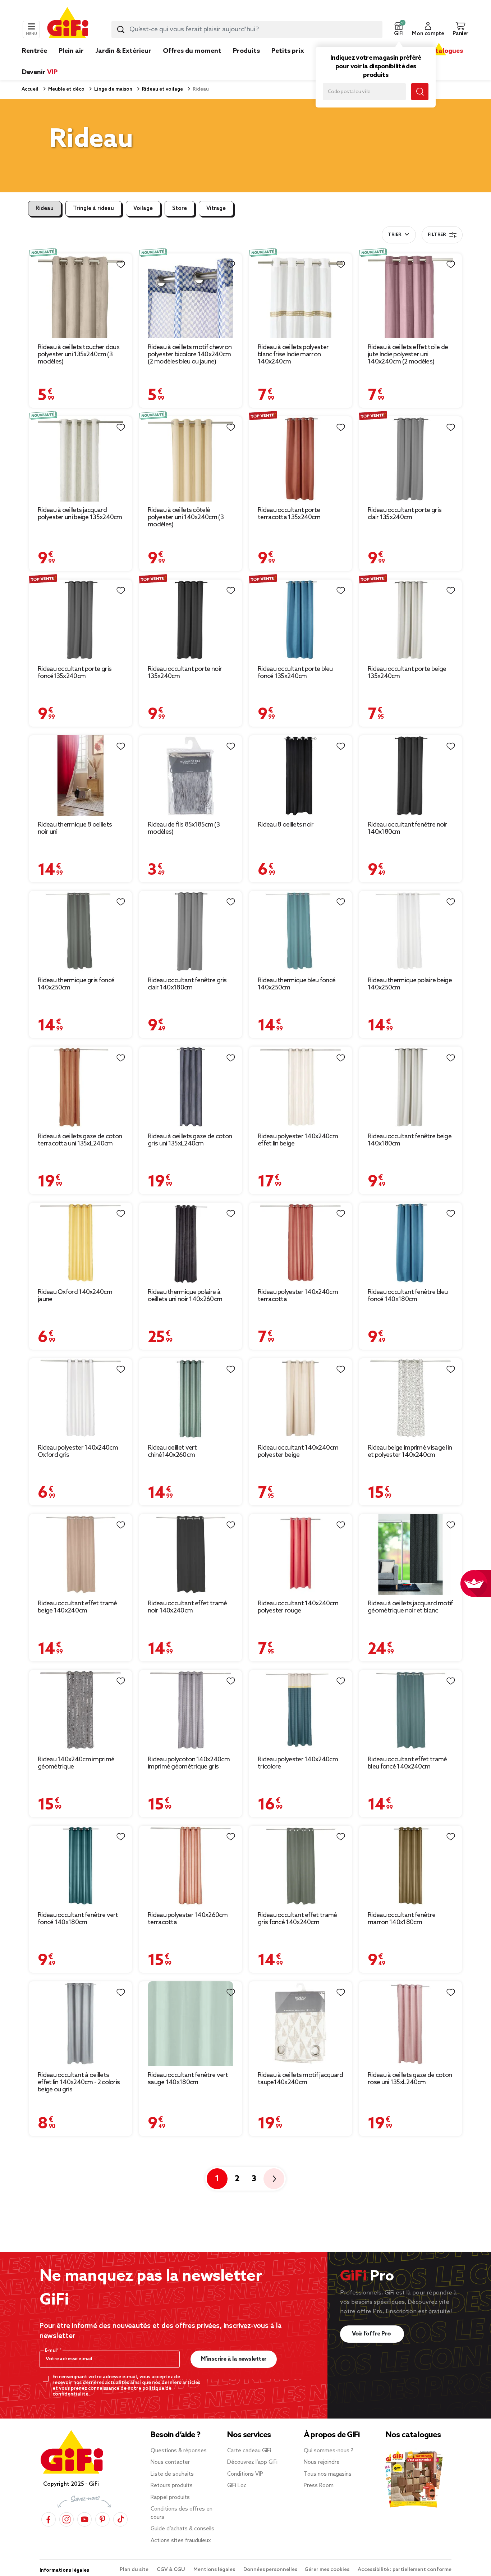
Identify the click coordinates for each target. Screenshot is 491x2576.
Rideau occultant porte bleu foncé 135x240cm (295, 673)
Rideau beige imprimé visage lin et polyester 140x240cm (410, 1451)
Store (180, 209)
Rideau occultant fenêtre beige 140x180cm (410, 1140)
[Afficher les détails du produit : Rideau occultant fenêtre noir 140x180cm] (410, 776)
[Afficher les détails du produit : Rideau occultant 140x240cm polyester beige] (300, 1399)
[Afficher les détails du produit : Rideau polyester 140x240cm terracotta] (300, 1243)
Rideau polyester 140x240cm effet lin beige (298, 1140)
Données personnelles (270, 2570)
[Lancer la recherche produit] (121, 29)
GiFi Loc (237, 2486)
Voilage (143, 209)
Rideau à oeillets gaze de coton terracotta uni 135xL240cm (80, 1140)
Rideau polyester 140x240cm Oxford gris (78, 1451)
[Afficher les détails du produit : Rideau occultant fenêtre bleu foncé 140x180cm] (410, 1243)
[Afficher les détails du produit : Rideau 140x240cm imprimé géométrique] (81, 1710)
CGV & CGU (171, 2570)
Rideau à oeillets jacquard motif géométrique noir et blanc (410, 1607)
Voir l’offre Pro (372, 2334)
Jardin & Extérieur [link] (123, 51)
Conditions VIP (245, 2474)
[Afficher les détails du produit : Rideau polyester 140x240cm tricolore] (300, 1710)
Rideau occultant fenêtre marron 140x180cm (401, 1919)
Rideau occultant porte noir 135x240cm (185, 673)
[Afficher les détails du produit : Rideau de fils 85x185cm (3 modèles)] (191, 776)
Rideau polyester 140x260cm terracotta (188, 1919)
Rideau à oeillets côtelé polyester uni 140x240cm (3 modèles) (186, 517)
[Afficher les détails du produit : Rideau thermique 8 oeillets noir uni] (81, 776)
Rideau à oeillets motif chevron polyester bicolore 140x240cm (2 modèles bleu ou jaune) (190, 354)
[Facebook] (49, 2519)
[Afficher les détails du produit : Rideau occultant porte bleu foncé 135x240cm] (300, 620)
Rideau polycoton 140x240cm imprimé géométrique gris (189, 1763)
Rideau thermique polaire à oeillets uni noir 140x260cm (185, 1296)
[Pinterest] (102, 2519)
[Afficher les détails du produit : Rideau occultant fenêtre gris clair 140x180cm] (191, 931)
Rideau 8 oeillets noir (286, 825)
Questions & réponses (179, 2451)
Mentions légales (215, 2570)
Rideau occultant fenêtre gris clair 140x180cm (187, 984)
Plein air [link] (71, 51)
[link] (246, 62)
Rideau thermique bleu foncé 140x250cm (297, 984)
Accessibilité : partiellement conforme (405, 2570)
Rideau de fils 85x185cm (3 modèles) (184, 828)
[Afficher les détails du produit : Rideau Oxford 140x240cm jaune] (81, 1243)
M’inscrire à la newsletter (234, 2359)
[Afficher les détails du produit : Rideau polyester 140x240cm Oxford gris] (81, 1399)
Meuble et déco (66, 89)
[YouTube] (84, 2519)
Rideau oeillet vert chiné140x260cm (172, 1451)
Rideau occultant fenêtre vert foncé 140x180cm (78, 1919)
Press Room (319, 2486)
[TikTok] (120, 2519)
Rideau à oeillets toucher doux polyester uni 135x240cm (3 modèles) (79, 354)
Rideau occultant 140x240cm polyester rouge (298, 1607)
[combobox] (247, 29)
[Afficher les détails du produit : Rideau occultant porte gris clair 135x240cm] (410, 459)
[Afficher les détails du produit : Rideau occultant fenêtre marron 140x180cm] (410, 1866)
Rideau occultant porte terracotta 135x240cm (289, 514)
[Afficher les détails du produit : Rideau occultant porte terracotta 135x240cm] (300, 459)
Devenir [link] (40, 72)
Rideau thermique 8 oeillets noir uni (75, 828)
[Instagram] (66, 2519)
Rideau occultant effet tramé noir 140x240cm (187, 1607)
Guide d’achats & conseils (182, 2529)
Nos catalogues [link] (439, 51)
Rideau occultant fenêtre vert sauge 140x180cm (188, 2079)
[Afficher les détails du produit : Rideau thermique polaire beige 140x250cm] (410, 931)
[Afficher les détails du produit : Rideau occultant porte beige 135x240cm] (410, 620)
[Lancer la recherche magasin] (420, 92)
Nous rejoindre (322, 2462)
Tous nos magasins (328, 2474)
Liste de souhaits (172, 2474)
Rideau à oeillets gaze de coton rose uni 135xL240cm (410, 2079)
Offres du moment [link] (192, 51)
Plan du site (135, 2570)
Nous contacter (170, 2462)
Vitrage (216, 209)
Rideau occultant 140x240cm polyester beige (298, 1451)
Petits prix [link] (288, 51)
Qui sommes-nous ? (329, 2451)
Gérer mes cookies (327, 2570)
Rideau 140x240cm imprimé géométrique (76, 1763)
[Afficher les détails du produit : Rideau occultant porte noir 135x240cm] (191, 620)
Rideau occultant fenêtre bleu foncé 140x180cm (408, 1296)
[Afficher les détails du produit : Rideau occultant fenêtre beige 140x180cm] (410, 1087)
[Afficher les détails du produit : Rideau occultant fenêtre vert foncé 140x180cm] (81, 1866)
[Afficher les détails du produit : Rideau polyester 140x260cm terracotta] (191, 1866)
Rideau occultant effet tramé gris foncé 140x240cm (297, 1919)
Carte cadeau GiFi (249, 2451)
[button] (399, 29)
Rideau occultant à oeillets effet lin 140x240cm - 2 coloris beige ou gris (79, 2082)
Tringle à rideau (93, 209)
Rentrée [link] (35, 51)
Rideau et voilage (162, 89)
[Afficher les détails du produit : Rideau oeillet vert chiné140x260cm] (191, 1399)
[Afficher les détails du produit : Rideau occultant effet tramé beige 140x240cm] (81, 1554)
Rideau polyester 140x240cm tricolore (298, 1763)
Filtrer (437, 235)
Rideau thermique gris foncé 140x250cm (76, 984)
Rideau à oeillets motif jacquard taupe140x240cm (300, 2079)
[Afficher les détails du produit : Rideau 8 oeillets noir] (300, 776)
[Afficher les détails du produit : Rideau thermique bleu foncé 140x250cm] (300, 931)
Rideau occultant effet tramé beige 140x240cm (77, 1607)
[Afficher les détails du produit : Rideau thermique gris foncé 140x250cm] (81, 931)
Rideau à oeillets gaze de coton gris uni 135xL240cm (190, 1140)
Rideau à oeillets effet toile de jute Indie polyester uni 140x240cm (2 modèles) (408, 354)
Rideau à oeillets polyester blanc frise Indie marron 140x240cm (293, 354)
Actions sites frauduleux (181, 2541)
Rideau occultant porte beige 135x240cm (407, 673)
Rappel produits (170, 2498)
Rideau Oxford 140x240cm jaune (75, 1296)
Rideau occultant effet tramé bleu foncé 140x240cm (407, 1763)
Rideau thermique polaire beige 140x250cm (410, 984)
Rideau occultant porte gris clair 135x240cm (405, 514)
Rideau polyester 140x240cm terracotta (298, 1296)
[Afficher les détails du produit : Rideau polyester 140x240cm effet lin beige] (300, 1087)
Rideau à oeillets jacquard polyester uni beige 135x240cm (80, 514)
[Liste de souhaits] (121, 265)
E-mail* (52, 2351)
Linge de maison (113, 89)
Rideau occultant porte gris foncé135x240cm (75, 673)
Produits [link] (246, 51)
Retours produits (172, 2486)
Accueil (30, 89)
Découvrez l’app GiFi (252, 2462)
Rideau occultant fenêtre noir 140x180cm (407, 828)
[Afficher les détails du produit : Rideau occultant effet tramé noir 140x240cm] (191, 1554)
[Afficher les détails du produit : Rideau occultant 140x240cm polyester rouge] (300, 1554)
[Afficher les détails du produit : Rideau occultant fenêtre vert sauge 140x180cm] (191, 2024)
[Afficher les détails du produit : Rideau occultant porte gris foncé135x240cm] (81, 620)
